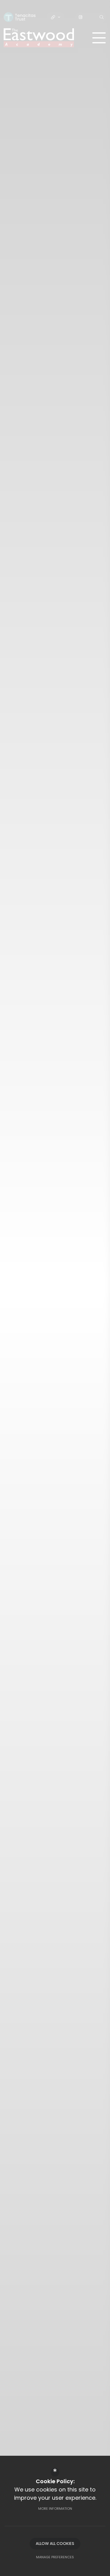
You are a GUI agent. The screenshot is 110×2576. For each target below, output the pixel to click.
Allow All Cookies (55, 2543)
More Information (55, 2509)
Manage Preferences (55, 2557)
